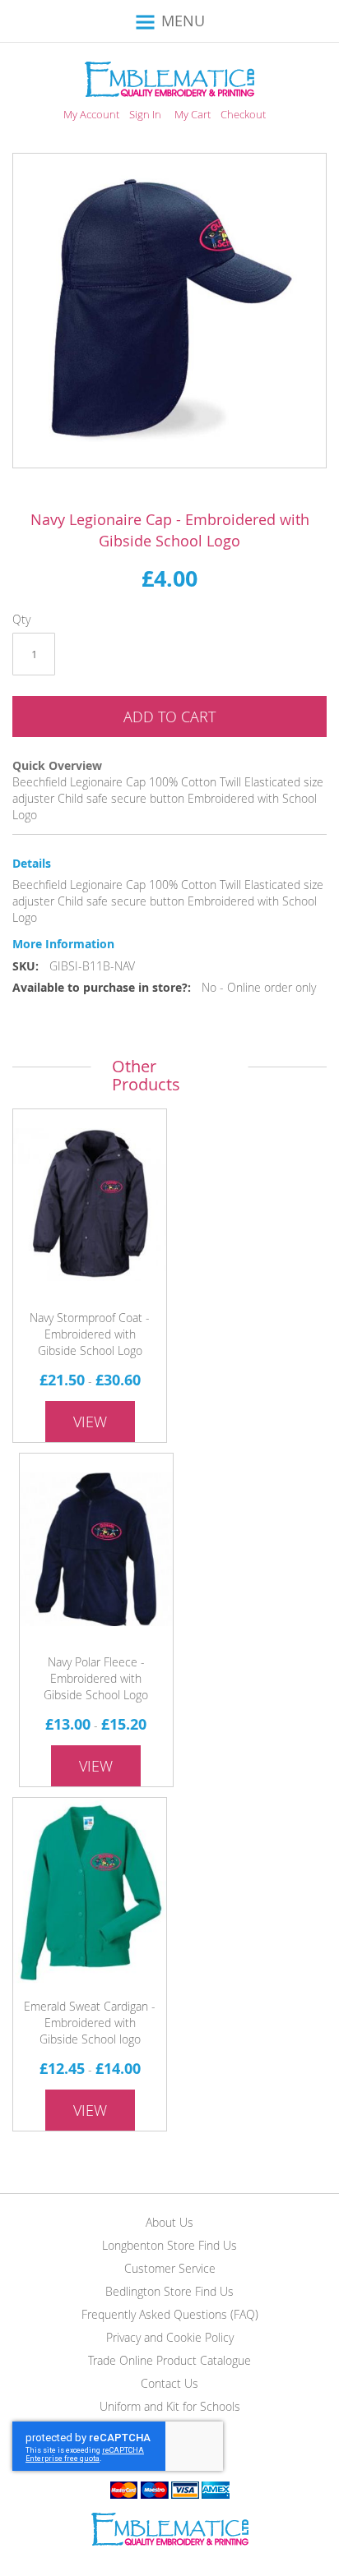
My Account (91, 114)
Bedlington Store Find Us (169, 2291)
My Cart (193, 114)
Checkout (243, 114)
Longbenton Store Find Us (169, 2245)
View (90, 1422)
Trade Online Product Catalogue (169, 2360)
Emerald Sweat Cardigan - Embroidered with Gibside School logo (90, 2023)
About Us (169, 2222)
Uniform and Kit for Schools (170, 2406)
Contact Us (169, 2383)
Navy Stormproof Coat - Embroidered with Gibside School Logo (90, 1334)
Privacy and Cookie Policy (170, 2337)
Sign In (145, 114)
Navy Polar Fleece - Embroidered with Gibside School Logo (96, 1678)
